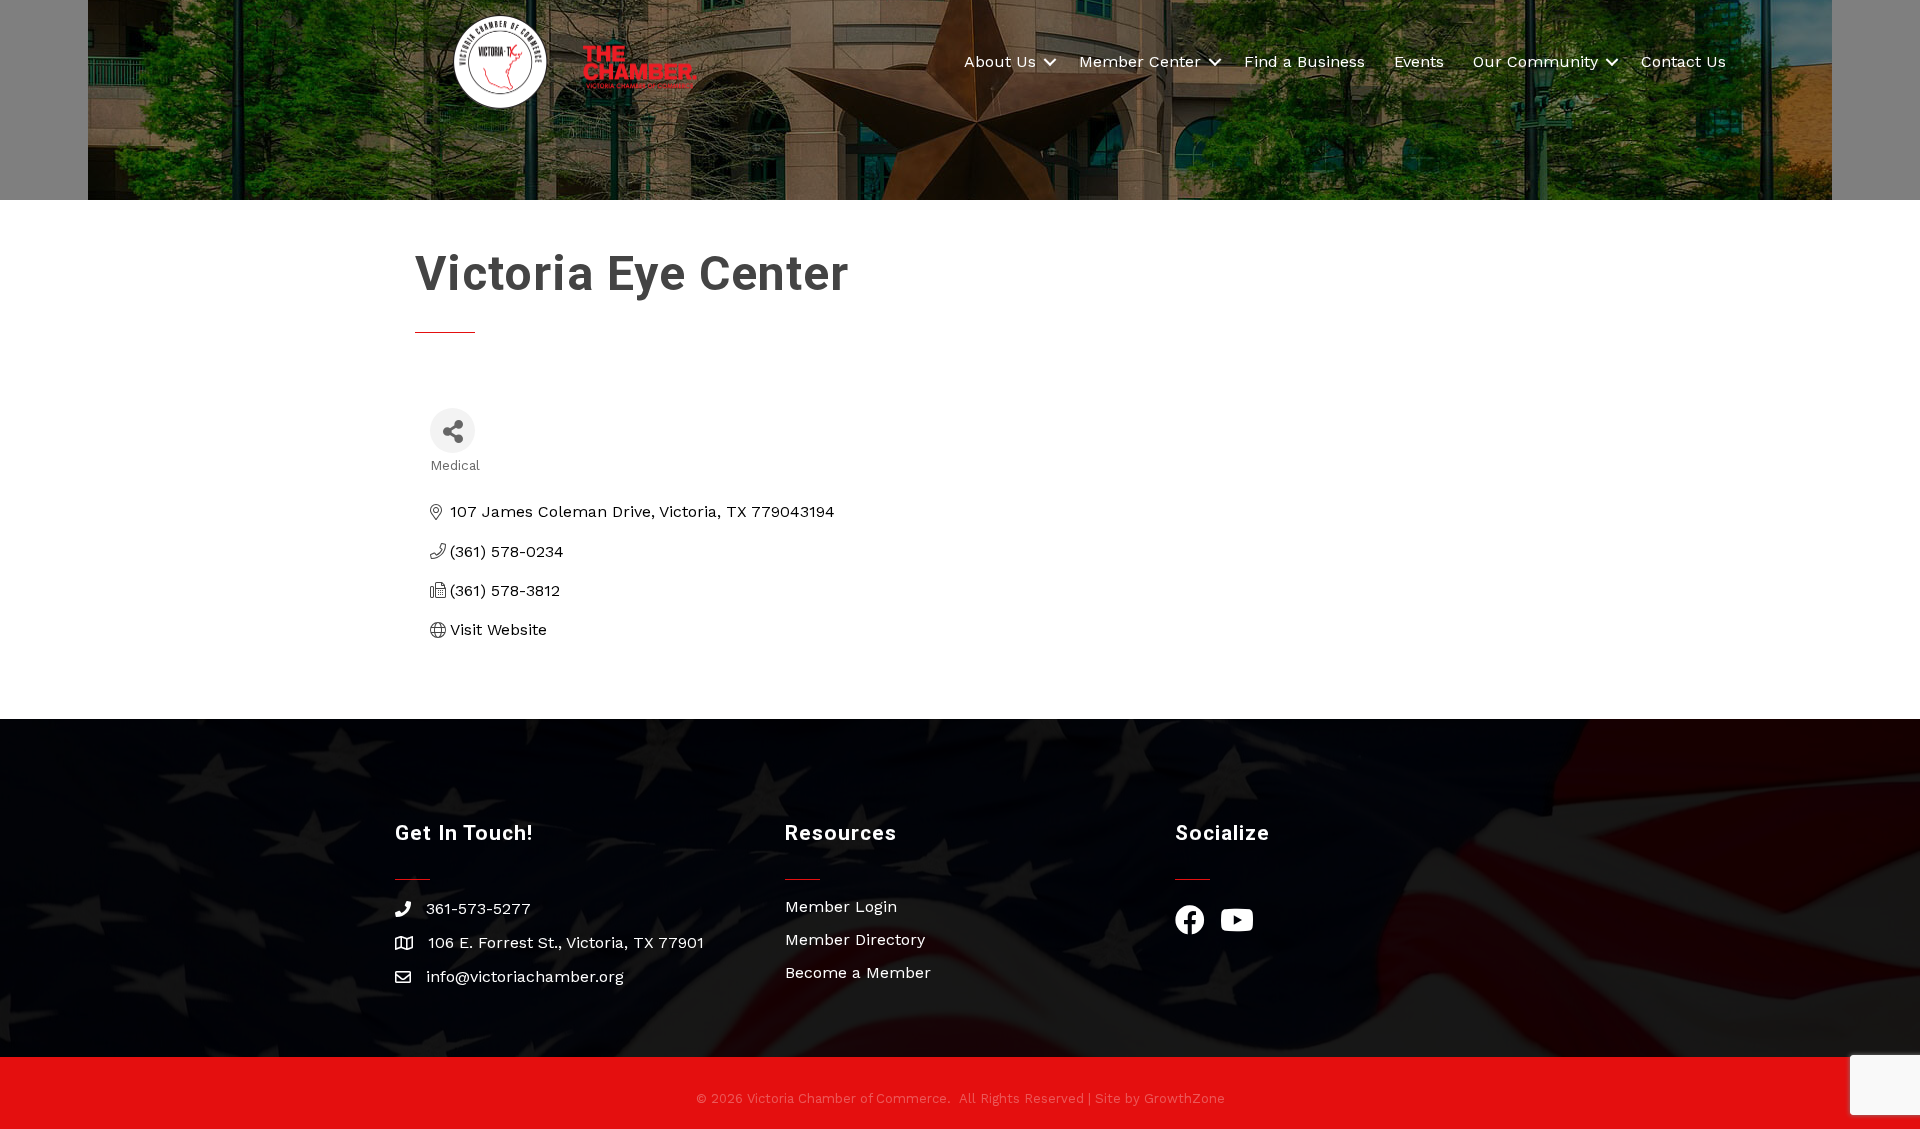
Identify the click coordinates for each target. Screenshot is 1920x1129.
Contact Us (1683, 61)
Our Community (1535, 61)
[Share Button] (452, 430)
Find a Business (1304, 61)
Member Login (841, 906)
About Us (1000, 61)
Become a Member (858, 972)
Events (1419, 61)
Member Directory (855, 939)
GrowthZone (1184, 1098)
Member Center (1140, 61)
